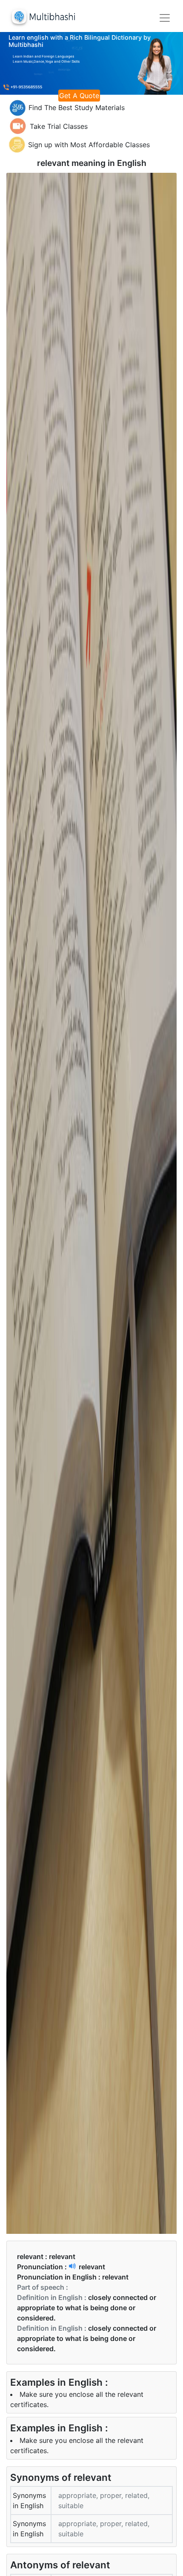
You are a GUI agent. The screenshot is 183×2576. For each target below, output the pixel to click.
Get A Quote (79, 96)
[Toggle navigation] (165, 18)
